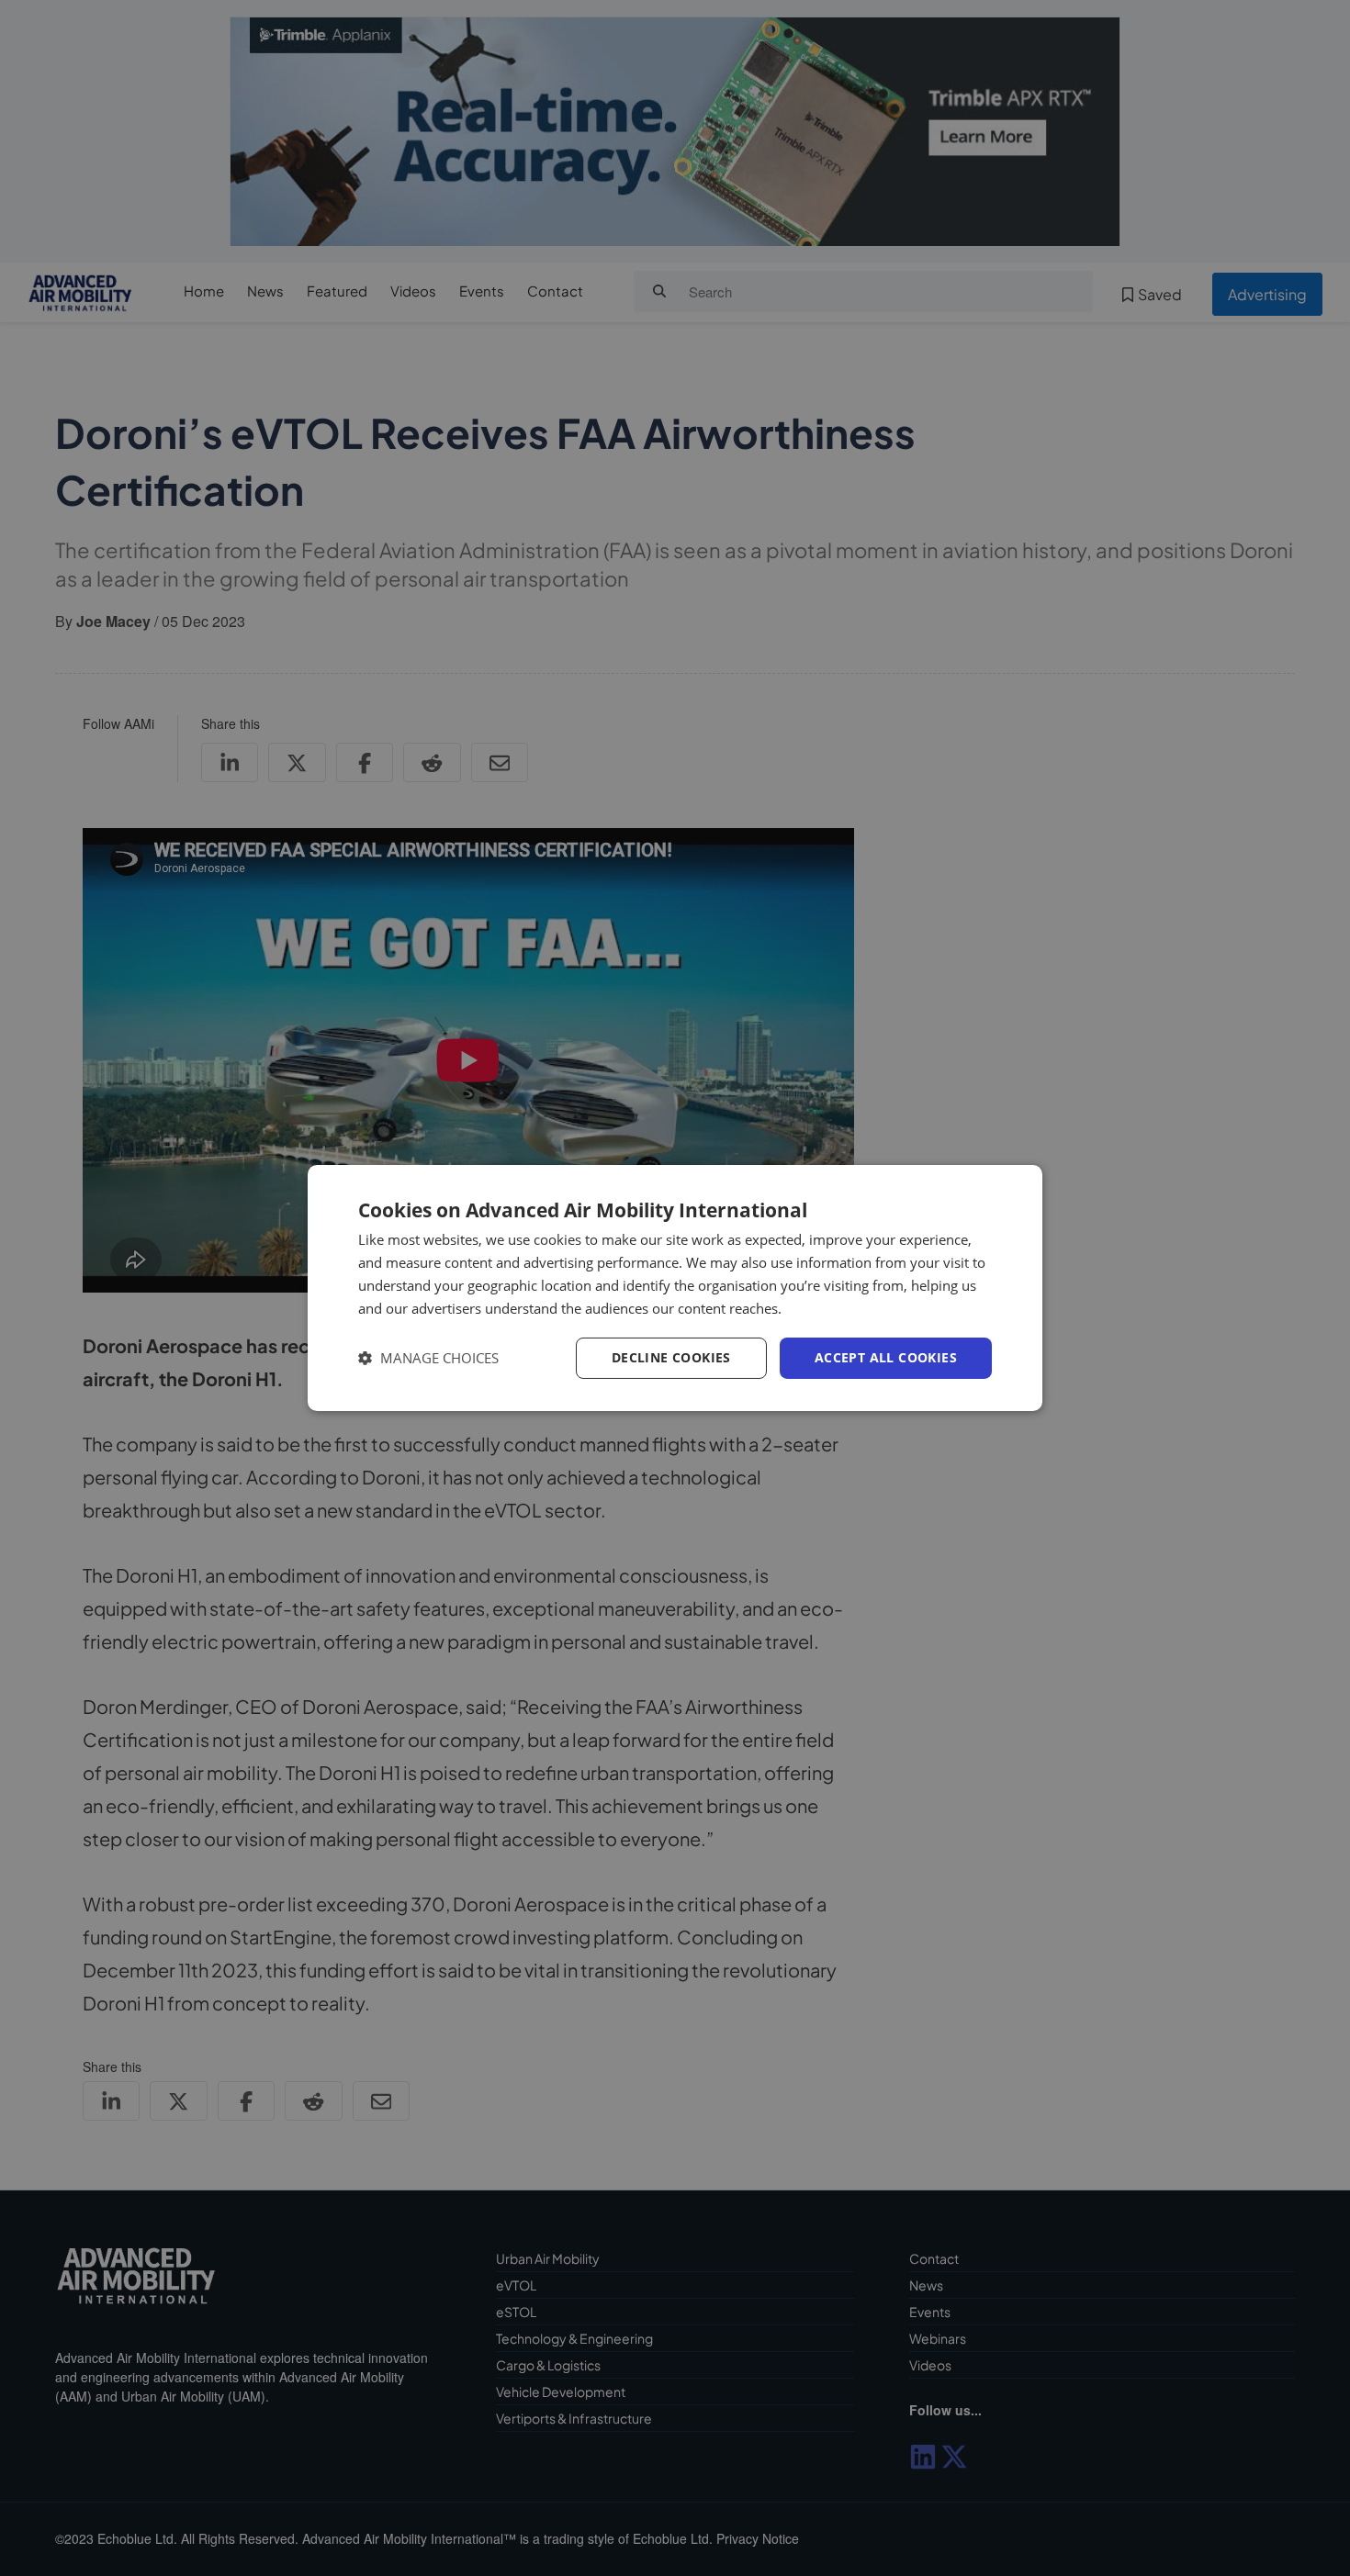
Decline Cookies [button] (671, 1357)
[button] (428, 1358)
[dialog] (675, 1288)
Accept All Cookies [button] (886, 1357)
